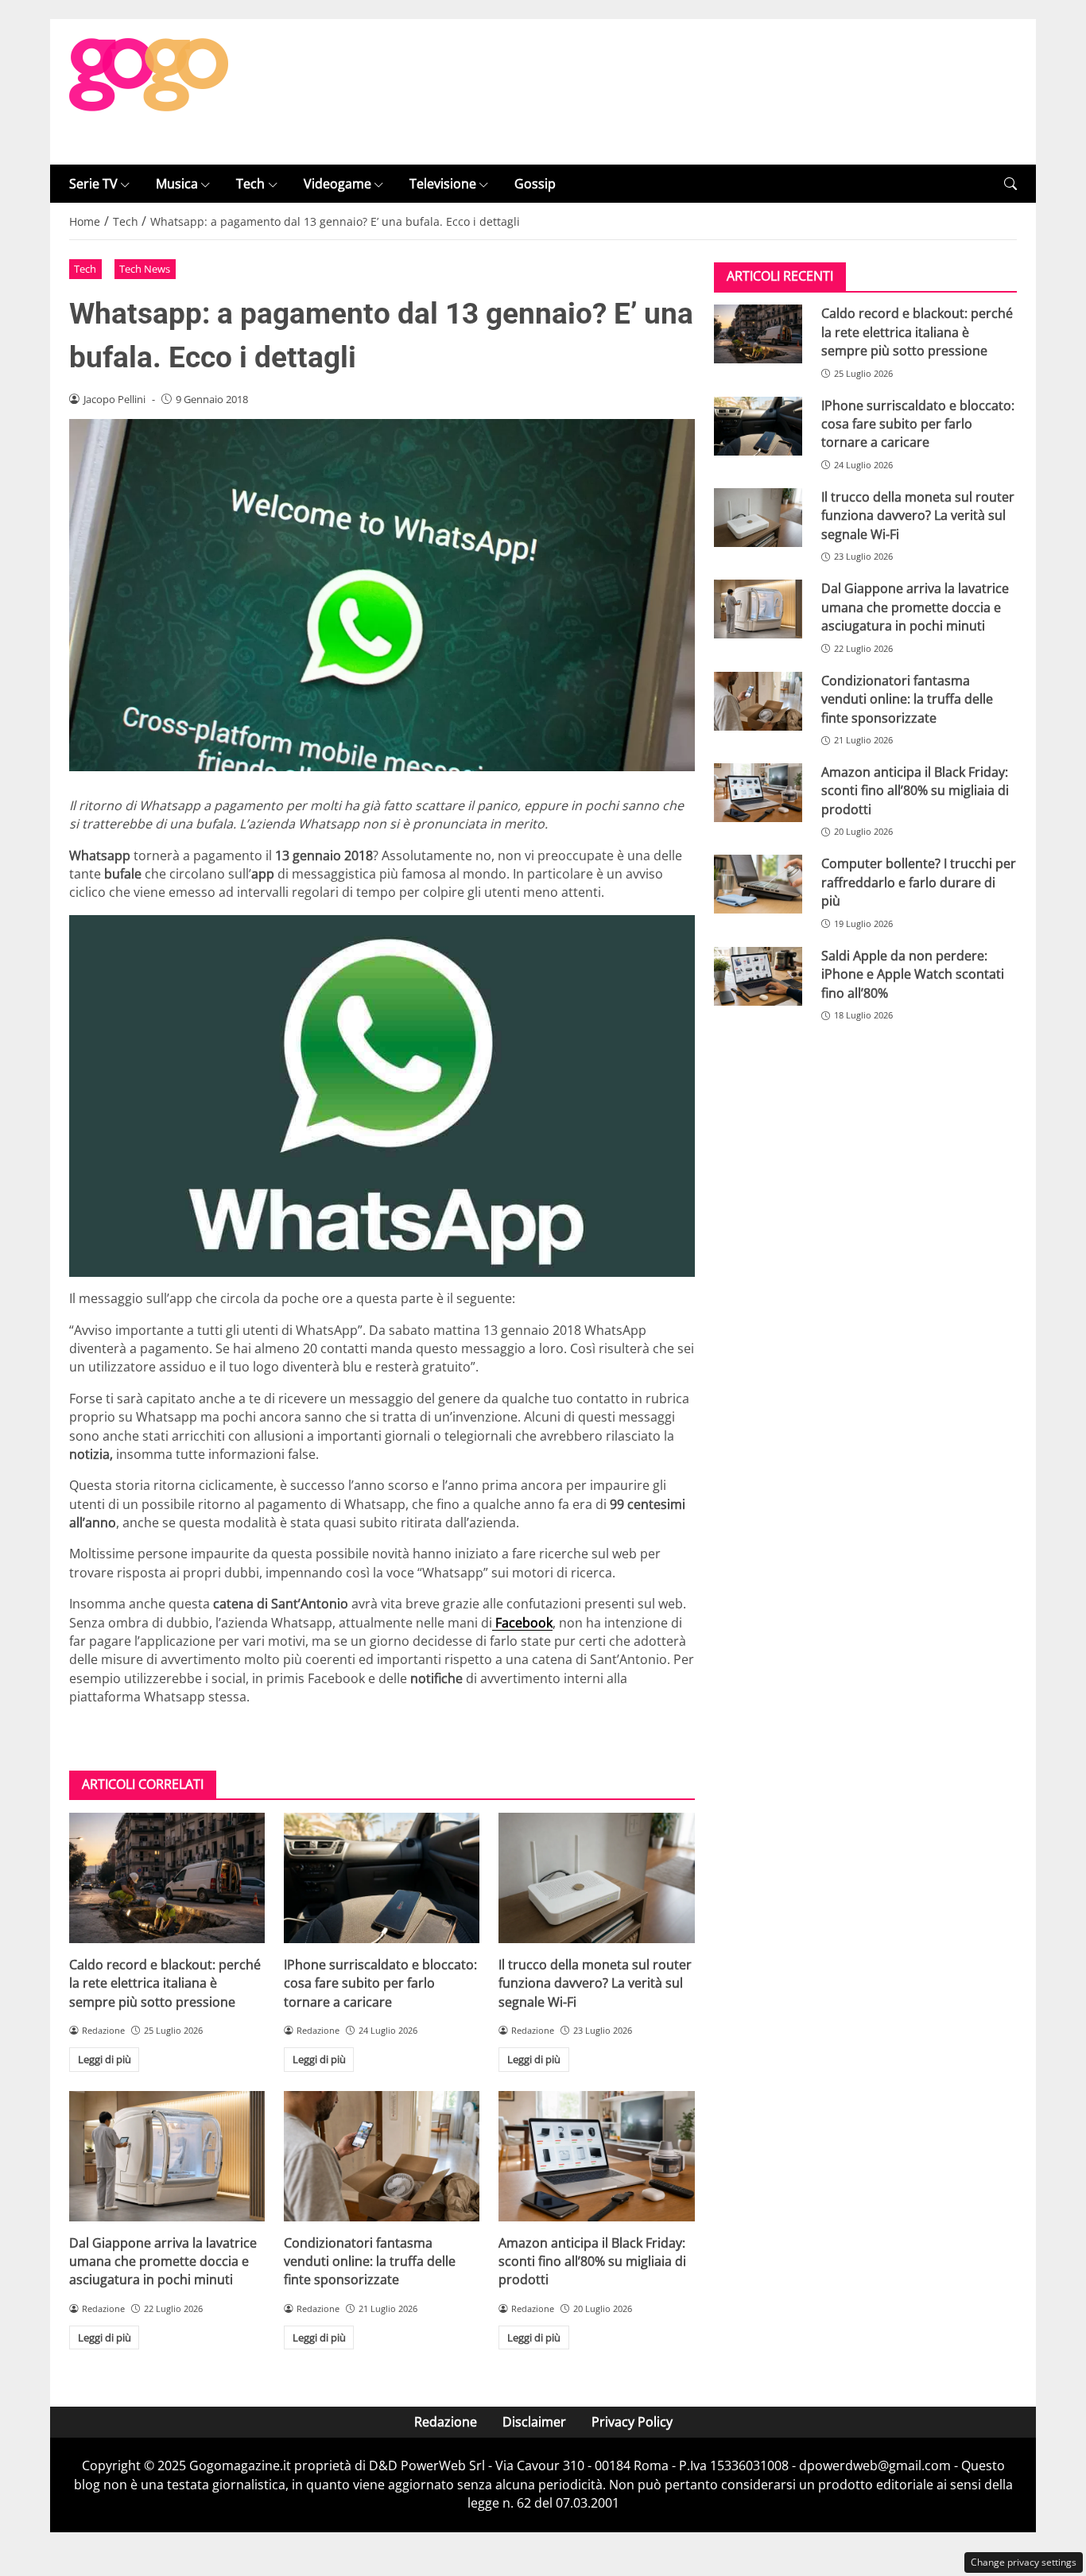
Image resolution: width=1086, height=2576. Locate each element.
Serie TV (93, 184)
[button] (1010, 184)
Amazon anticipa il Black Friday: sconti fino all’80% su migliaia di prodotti (592, 2262)
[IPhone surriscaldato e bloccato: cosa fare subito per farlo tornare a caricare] (382, 1878)
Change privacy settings (1024, 2562)
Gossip (535, 184)
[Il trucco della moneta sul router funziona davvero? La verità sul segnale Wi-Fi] (596, 1878)
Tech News (145, 269)
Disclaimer (534, 2422)
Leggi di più (105, 2059)
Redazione (446, 2422)
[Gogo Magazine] (149, 91)
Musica (177, 184)
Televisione (443, 184)
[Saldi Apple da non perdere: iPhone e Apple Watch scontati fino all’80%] (758, 976)
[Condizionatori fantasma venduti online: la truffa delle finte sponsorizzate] (382, 2156)
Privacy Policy (632, 2422)
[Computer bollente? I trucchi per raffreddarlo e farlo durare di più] (758, 884)
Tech (250, 184)
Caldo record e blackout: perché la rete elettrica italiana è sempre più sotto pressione (165, 1983)
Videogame (337, 184)
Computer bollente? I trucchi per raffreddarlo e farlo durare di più (919, 882)
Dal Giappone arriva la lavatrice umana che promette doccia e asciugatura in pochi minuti (163, 2262)
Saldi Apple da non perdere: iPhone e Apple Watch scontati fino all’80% (913, 974)
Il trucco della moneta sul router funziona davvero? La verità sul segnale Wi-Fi (595, 1983)
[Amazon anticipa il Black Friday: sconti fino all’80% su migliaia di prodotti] (596, 2156)
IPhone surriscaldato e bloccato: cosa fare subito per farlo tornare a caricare (380, 1983)
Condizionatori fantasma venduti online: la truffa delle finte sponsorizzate (370, 2262)
